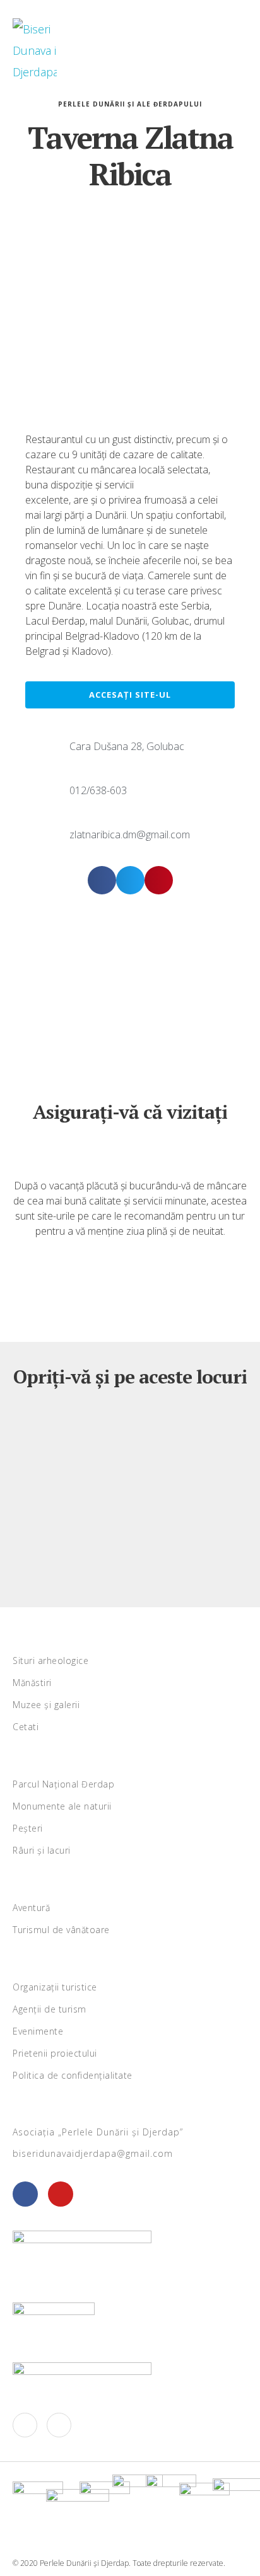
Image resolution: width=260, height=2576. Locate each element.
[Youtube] (61, 2194)
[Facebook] (25, 2194)
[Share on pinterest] (159, 880)
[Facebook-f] (25, 2425)
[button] (226, 50)
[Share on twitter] (130, 880)
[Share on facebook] (102, 880)
